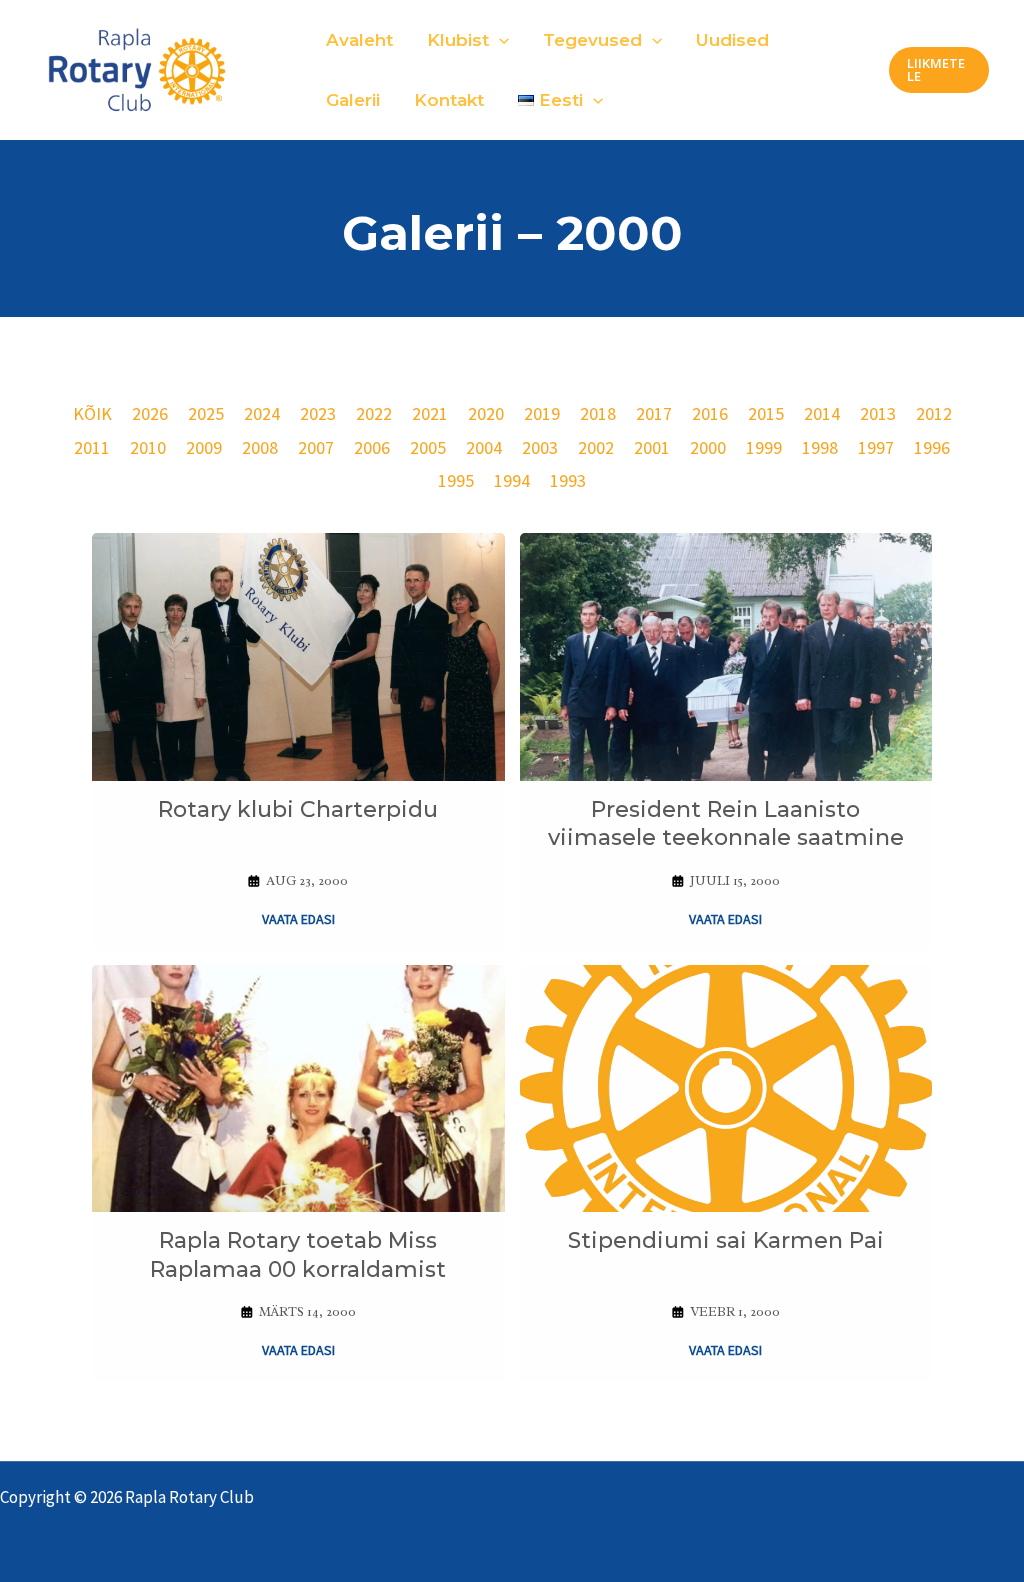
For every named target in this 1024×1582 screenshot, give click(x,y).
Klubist (458, 40)
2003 (540, 447)
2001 (652, 447)
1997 (876, 447)
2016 (710, 413)
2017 (654, 413)
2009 (204, 447)
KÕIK (92, 413)
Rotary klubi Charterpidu (298, 809)
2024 (262, 413)
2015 (766, 413)
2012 (934, 413)
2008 (260, 447)
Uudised (732, 40)
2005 (428, 447)
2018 (598, 413)
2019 (542, 413)
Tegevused (592, 40)
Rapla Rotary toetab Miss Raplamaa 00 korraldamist (298, 1255)
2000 (708, 447)
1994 (512, 480)
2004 (484, 447)
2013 (878, 413)
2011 (92, 447)
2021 (430, 413)
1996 (932, 447)
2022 (374, 413)
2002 (596, 447)
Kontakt (449, 100)
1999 (764, 447)
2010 (148, 447)
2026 (150, 413)
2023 (318, 413)
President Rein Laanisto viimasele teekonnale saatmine (726, 824)
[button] (499, 40)
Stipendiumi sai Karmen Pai (726, 1240)
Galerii (353, 100)
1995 (456, 480)
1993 (568, 480)
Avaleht (359, 40)
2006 (372, 447)
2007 (316, 447)
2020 (486, 413)
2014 (822, 413)
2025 (206, 413)
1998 (820, 447)
